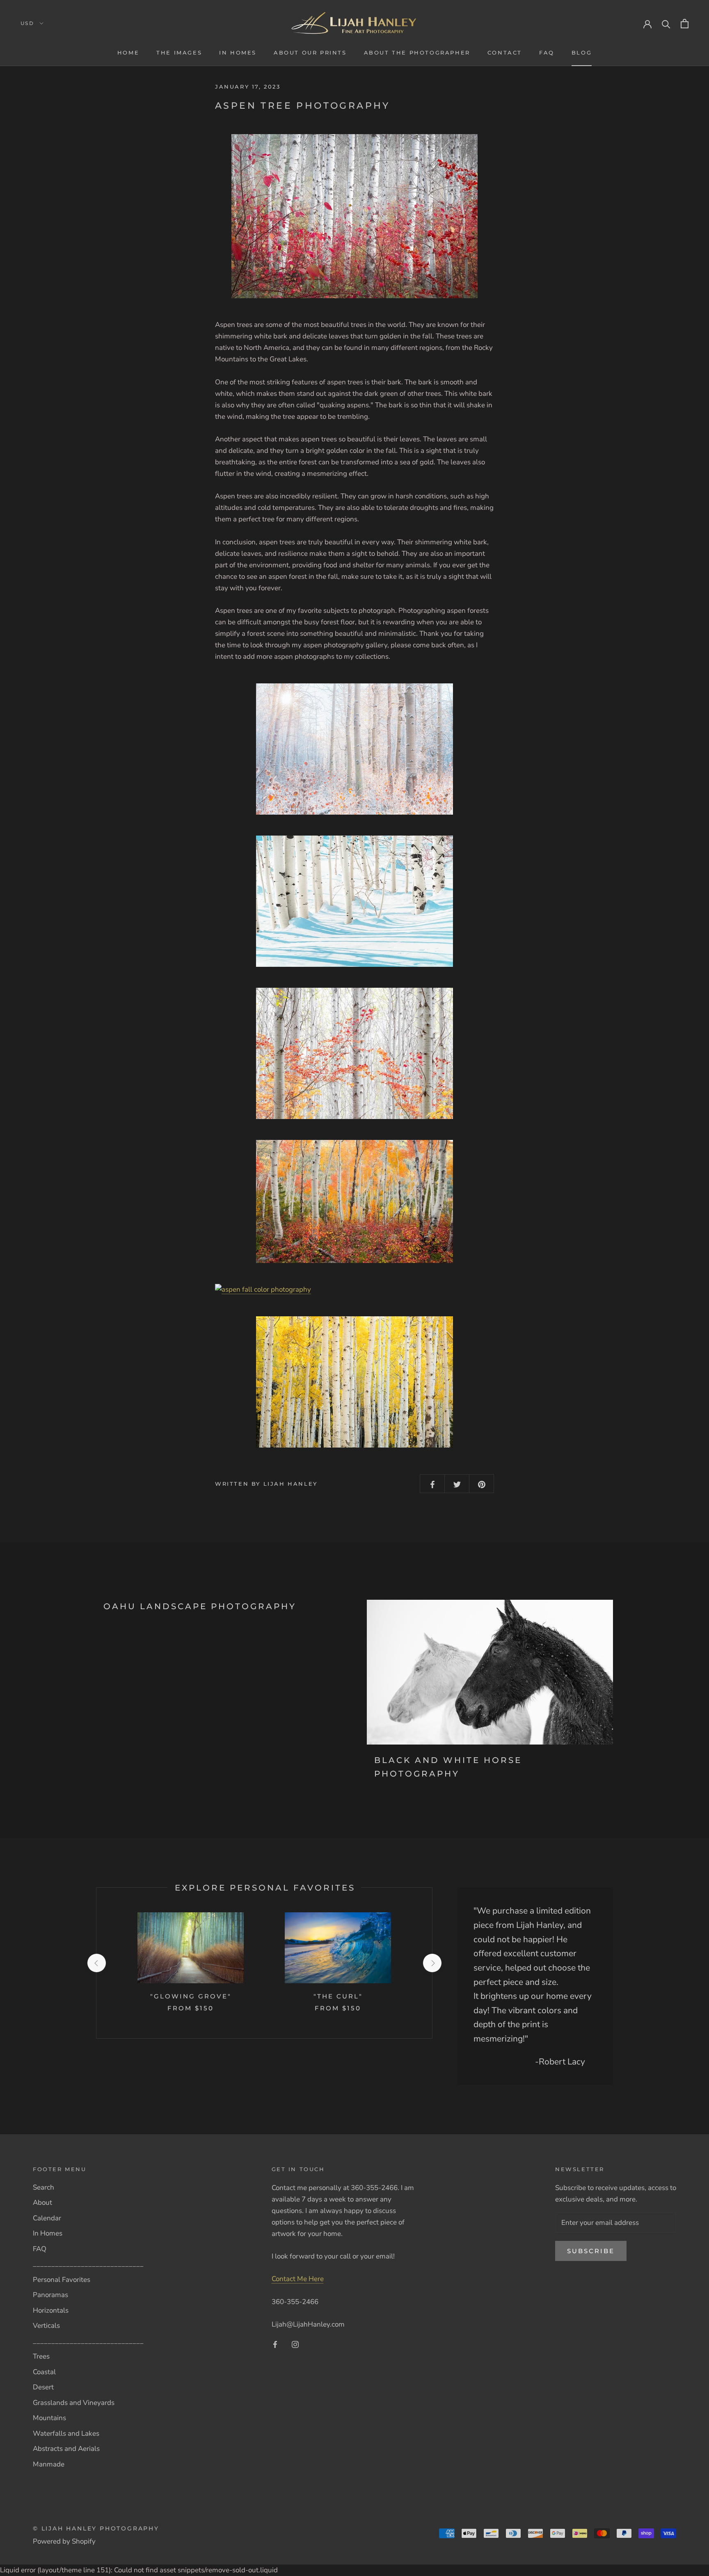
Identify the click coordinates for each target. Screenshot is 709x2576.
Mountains (49, 2418)
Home (128, 53)
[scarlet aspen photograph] (354, 216)
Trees (41, 2356)
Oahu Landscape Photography (200, 1606)
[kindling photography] (354, 1290)
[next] (432, 1963)
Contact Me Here (298, 2279)
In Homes (238, 53)
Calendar (47, 2218)
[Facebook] (275, 2344)
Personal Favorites (62, 2280)
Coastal (44, 2372)
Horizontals (51, 2310)
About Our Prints (310, 53)
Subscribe (591, 2251)
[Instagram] (295, 2344)
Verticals (46, 2326)
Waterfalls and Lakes (66, 2433)
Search (43, 2187)
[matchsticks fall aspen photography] (354, 1201)
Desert (43, 2387)
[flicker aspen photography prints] (354, 1053)
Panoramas (50, 2295)
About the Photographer (417, 53)
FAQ (547, 53)
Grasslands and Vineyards (74, 2403)
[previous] (96, 1963)
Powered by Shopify (64, 2541)
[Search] (666, 24)
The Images (179, 53)
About (42, 2203)
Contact (505, 53)
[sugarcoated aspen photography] (354, 749)
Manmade (49, 2464)
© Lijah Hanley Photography (96, 2528)
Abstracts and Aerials (66, 2449)
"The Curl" (338, 1996)
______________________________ (88, 2264)
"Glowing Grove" (191, 1996)
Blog (582, 53)
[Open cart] (685, 24)
